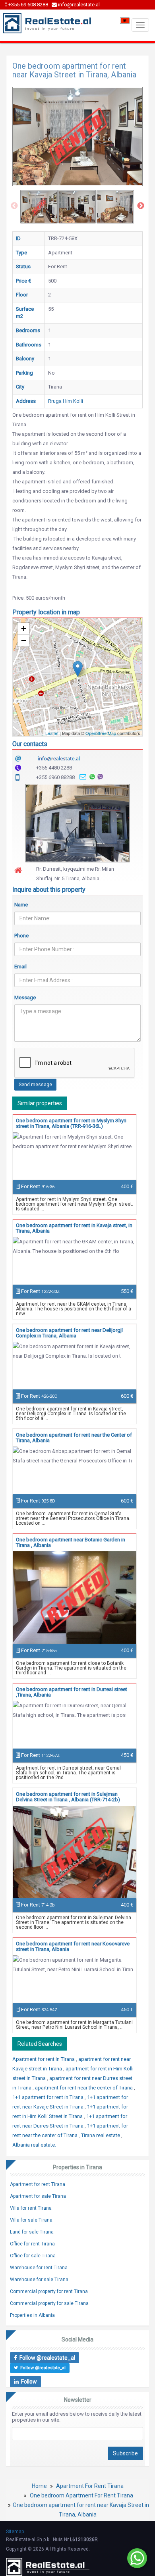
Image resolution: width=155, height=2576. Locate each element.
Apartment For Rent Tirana (90, 2486)
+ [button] (24, 628)
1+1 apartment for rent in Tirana (48, 2097)
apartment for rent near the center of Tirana (84, 2088)
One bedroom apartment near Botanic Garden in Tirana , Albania (71, 1542)
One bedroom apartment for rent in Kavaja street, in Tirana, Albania (74, 1228)
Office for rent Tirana (32, 2244)
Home (39, 2486)
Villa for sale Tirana (31, 2220)
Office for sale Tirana (33, 2256)
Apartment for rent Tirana (38, 2184)
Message (25, 998)
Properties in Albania (32, 2315)
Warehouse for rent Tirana (39, 2268)
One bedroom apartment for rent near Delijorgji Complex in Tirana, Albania (69, 1333)
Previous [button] (14, 206)
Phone (21, 936)
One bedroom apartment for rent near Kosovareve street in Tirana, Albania (73, 1946)
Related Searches (40, 2044)
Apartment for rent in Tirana (44, 2059)
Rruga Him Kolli (66, 401)
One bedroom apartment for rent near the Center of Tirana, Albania (74, 1438)
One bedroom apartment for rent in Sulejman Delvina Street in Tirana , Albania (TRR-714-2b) (68, 1797)
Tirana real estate (101, 2135)
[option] (39, 207)
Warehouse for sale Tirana (39, 2280)
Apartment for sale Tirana (38, 2196)
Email (20, 967)
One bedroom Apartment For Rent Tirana (81, 2495)
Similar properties (40, 1103)
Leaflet (52, 733)
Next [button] (141, 206)
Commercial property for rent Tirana (49, 2291)
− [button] (24, 640)
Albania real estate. (34, 2145)
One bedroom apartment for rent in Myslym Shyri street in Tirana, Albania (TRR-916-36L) (71, 1123)
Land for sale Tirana (32, 2232)
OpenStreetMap (101, 733)
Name (21, 905)
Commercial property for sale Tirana (49, 2303)
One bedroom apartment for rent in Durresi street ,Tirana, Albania (72, 1692)
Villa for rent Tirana (31, 2208)
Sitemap (15, 2532)
